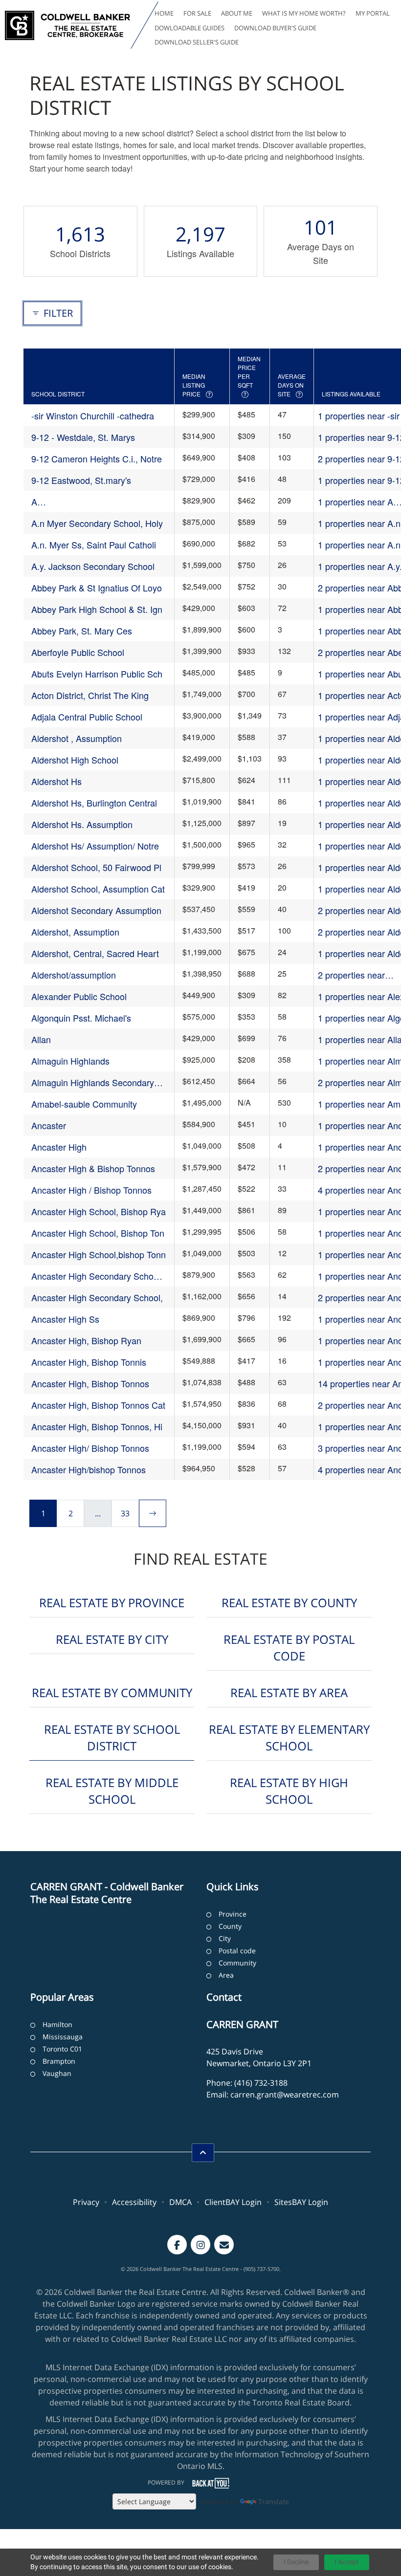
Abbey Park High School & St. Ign (97, 609)
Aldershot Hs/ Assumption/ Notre (95, 846)
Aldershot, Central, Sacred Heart (95, 953)
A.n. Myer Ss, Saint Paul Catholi (94, 545)
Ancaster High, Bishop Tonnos (90, 1383)
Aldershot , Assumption (77, 738)
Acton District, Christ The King (90, 695)
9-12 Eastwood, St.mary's (81, 480)
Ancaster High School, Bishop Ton (98, 1233)
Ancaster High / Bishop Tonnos (91, 1190)
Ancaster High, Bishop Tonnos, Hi (97, 1426)
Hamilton (57, 2024)
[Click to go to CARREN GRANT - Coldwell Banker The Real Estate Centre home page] (67, 25)
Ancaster (49, 1125)
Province (233, 1914)
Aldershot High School (75, 760)
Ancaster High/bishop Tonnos (89, 1469)
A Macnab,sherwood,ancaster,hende (99, 502)
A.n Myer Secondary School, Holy (97, 523)
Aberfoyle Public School (78, 652)
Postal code (237, 1951)
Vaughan (57, 2073)
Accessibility (134, 2202)
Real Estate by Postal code (289, 1648)
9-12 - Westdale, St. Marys (83, 437)
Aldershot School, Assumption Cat (98, 889)
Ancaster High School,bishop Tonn (99, 1254)
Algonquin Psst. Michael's (81, 1018)
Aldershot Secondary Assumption (96, 910)
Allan (41, 1039)
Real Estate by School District (112, 1737)
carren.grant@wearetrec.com (285, 2095)
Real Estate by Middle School (112, 1791)
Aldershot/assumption (74, 975)
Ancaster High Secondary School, (97, 1297)
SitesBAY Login (301, 2202)
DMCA (180, 2202)
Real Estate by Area (289, 1692)
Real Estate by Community (112, 1692)
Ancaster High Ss (65, 1319)
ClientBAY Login (233, 2202)
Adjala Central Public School (87, 717)
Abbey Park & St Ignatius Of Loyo (97, 588)
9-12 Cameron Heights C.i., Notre (97, 458)
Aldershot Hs (56, 781)
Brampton (59, 2061)
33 (125, 1513)
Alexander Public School (79, 996)
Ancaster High (59, 1147)
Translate (274, 2501)
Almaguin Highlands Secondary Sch (93, 1082)
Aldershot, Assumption (75, 932)
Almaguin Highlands (70, 1061)
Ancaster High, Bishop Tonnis (89, 1362)
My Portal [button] (373, 13)
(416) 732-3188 (261, 2083)
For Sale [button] (197, 13)
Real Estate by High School (289, 1791)
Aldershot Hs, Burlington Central (94, 803)
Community (237, 1963)
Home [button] (164, 13)
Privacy (86, 2202)
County (230, 1926)
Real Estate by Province (112, 1603)
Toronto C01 (62, 2049)
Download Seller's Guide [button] (197, 42)
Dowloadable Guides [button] (189, 28)
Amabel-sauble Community (84, 1104)
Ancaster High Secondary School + (96, 1276)
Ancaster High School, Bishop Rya (99, 1211)
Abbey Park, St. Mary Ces (82, 631)
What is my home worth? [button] (304, 13)
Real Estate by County (289, 1603)
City (225, 1938)
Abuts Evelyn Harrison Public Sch (97, 674)
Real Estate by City (112, 1639)
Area (226, 1975)
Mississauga (63, 2037)
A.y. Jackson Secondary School (93, 566)
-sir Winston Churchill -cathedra (93, 415)
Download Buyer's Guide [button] (275, 28)
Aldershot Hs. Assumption (82, 824)
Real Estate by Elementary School (289, 1737)
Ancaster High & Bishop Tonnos (93, 1168)
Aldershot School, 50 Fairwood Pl (96, 867)
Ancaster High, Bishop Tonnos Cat (98, 1405)
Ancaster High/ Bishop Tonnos (90, 1448)
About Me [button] (237, 13)
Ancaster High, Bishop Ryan (86, 1340)
